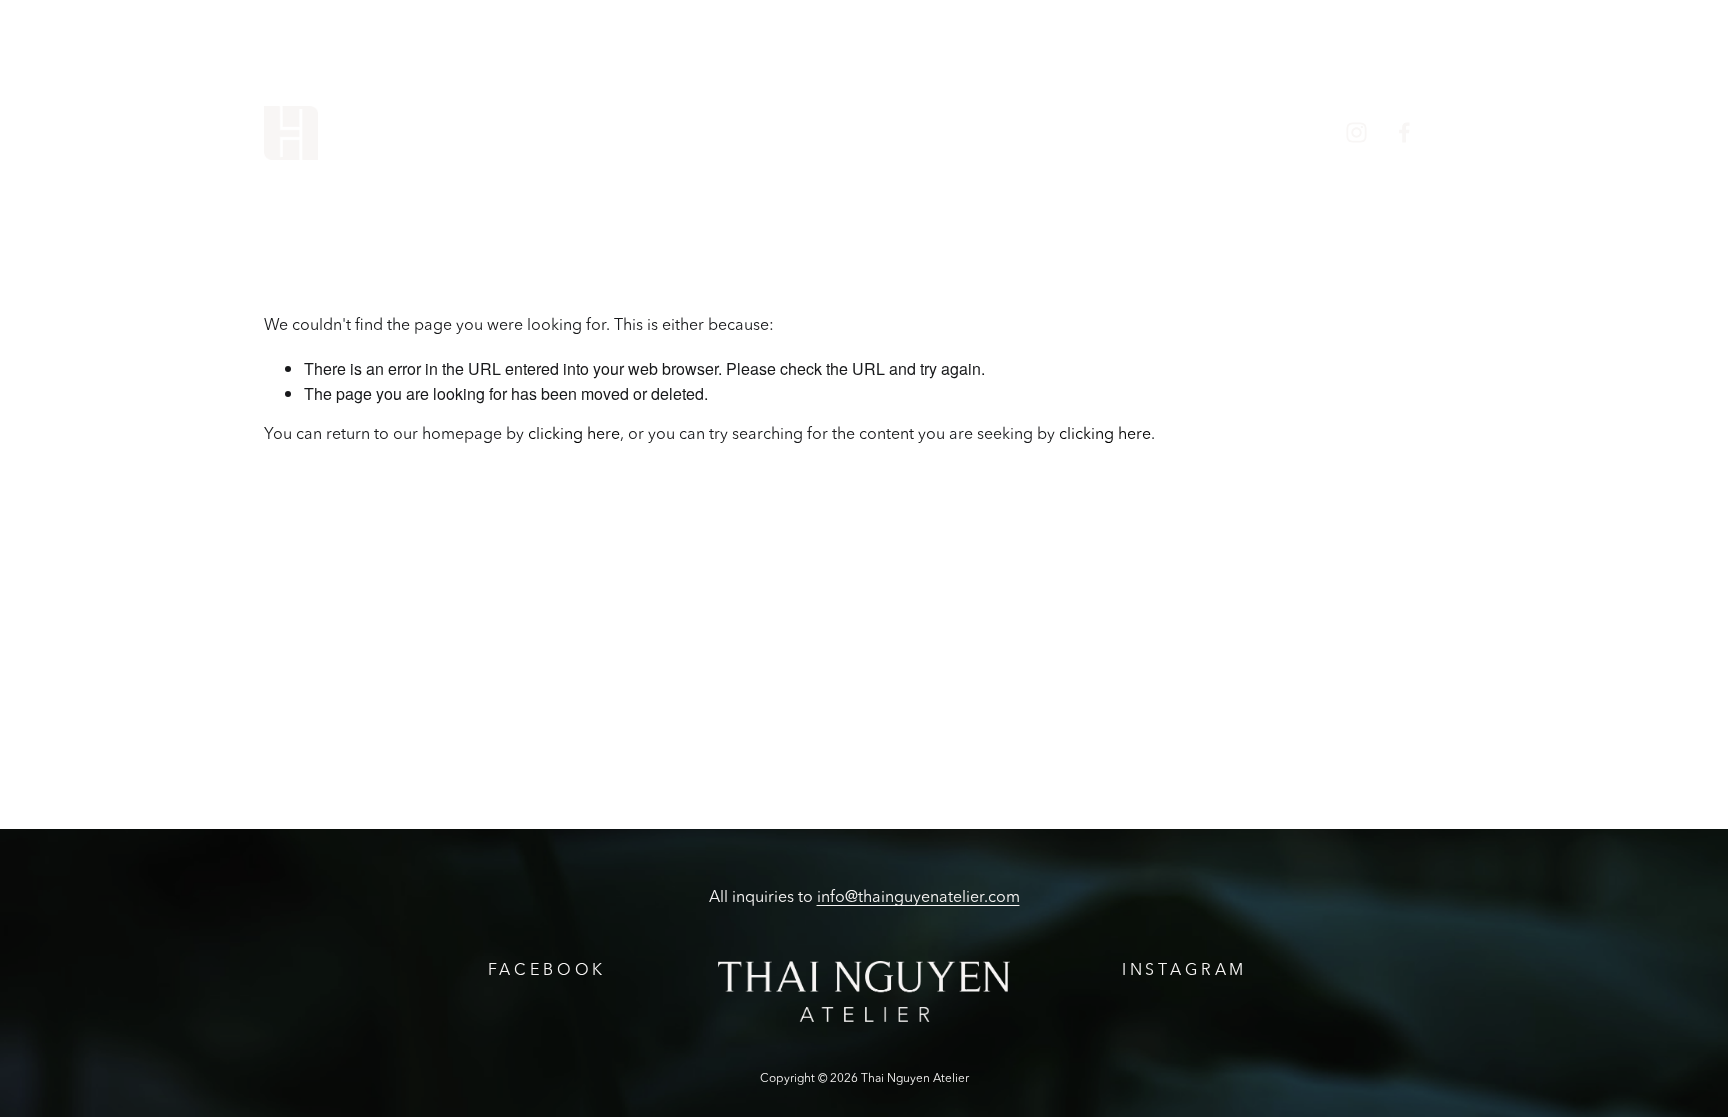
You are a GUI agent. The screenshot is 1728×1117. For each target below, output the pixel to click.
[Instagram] (1356, 132)
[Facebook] (1404, 132)
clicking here (574, 435)
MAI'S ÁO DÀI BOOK (1012, 132)
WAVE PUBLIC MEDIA (1218, 132)
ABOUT (616, 132)
